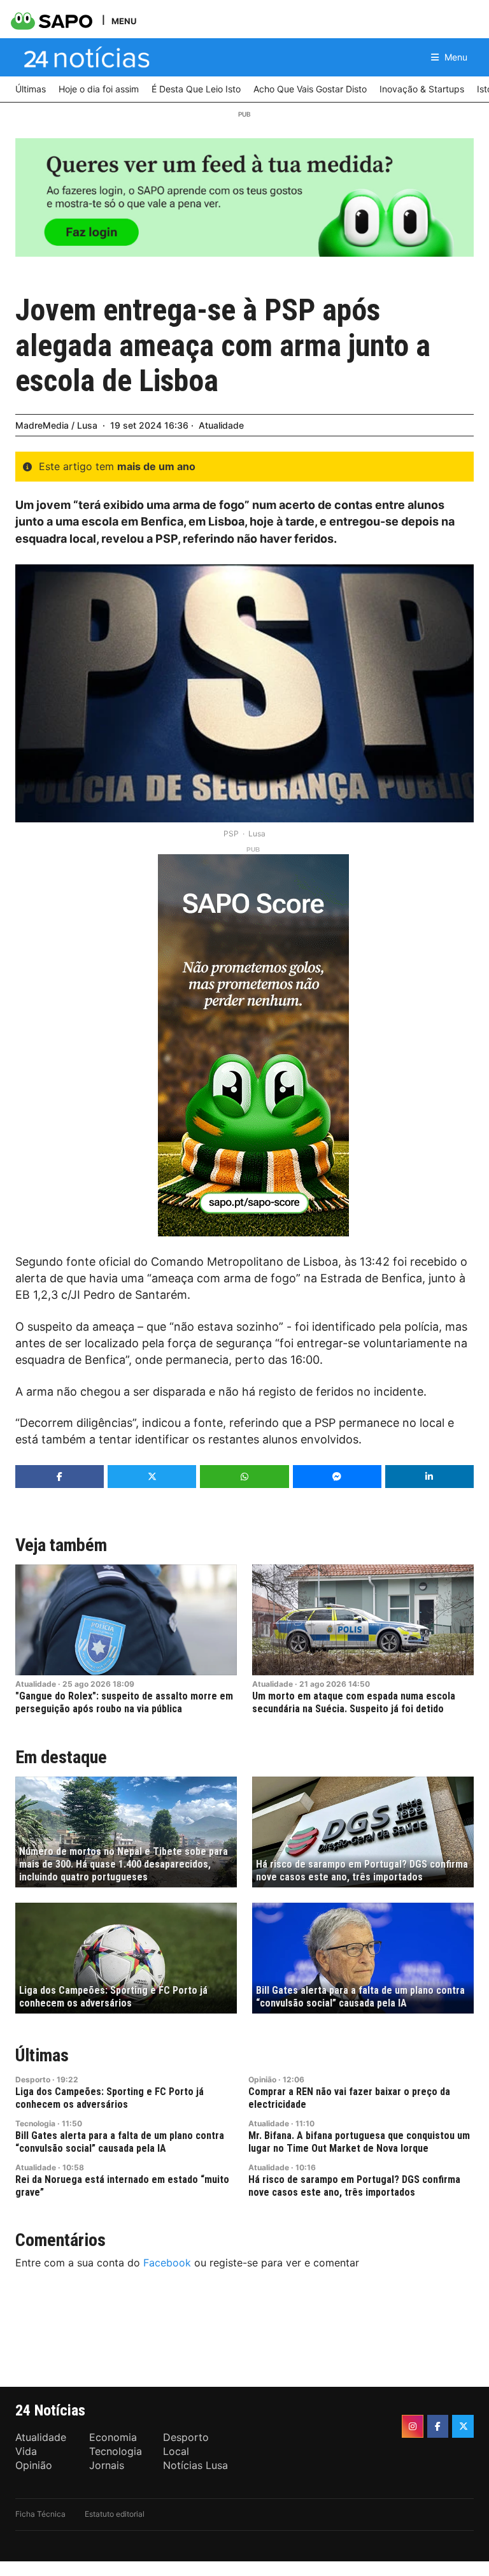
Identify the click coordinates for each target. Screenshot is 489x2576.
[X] (463, 2426)
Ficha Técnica (40, 2514)
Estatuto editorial (115, 2514)
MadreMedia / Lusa (56, 425)
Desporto (33, 2079)
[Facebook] (438, 2426)
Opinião (262, 2079)
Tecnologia (35, 2123)
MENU (124, 21)
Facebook (167, 2263)
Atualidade (221, 425)
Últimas (42, 2055)
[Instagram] (413, 2426)
